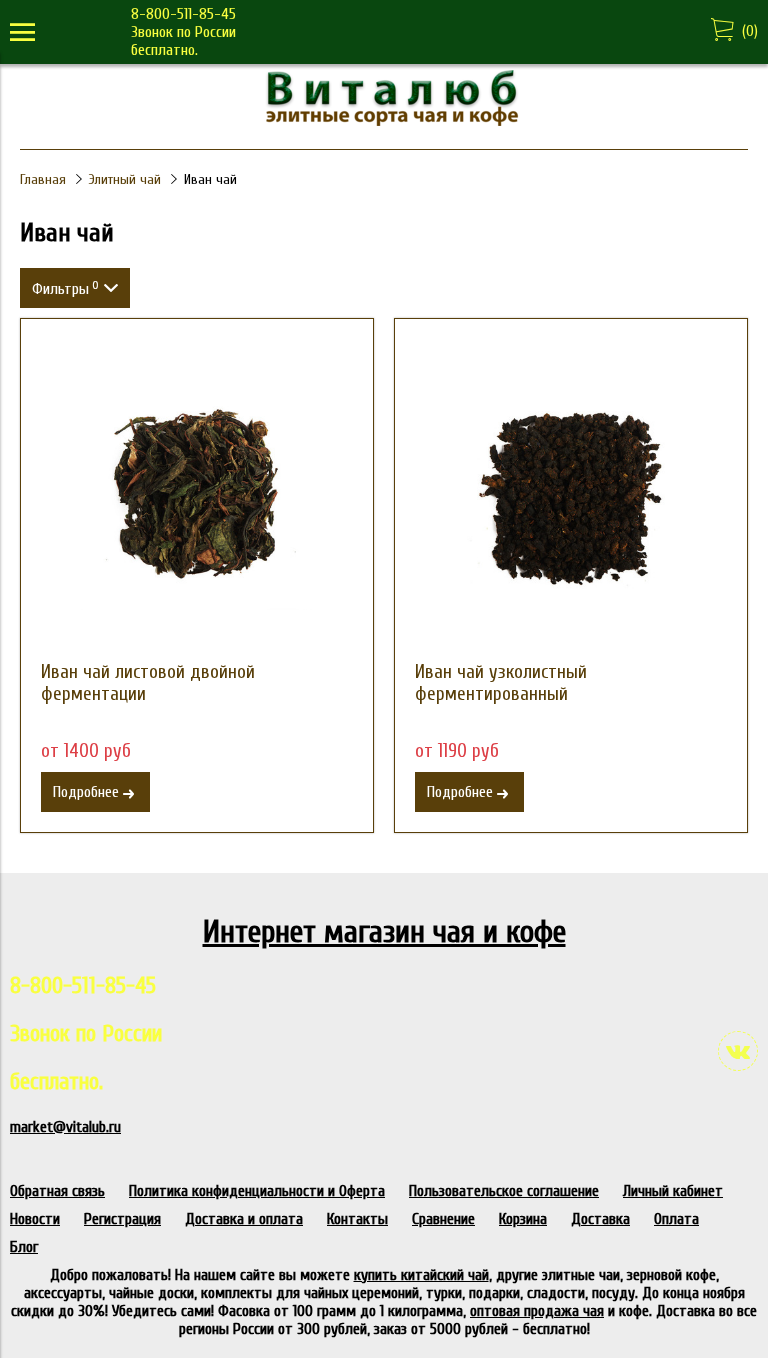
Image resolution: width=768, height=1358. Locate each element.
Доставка (600, 1219)
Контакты (357, 1219)
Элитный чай (125, 179)
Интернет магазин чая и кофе (384, 931)
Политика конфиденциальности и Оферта (257, 1191)
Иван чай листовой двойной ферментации (148, 683)
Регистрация (122, 1219)
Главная (43, 179)
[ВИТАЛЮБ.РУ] (384, 121)
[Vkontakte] (738, 1051)
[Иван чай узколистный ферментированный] (571, 495)
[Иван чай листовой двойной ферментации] (197, 495)
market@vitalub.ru (65, 1127)
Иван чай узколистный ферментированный (501, 683)
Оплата (676, 1219)
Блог (24, 1247)
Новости (35, 1219)
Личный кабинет (673, 1191)
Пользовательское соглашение (504, 1191)
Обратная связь (57, 1191)
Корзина (523, 1219)
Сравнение (443, 1219)
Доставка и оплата (244, 1219)
